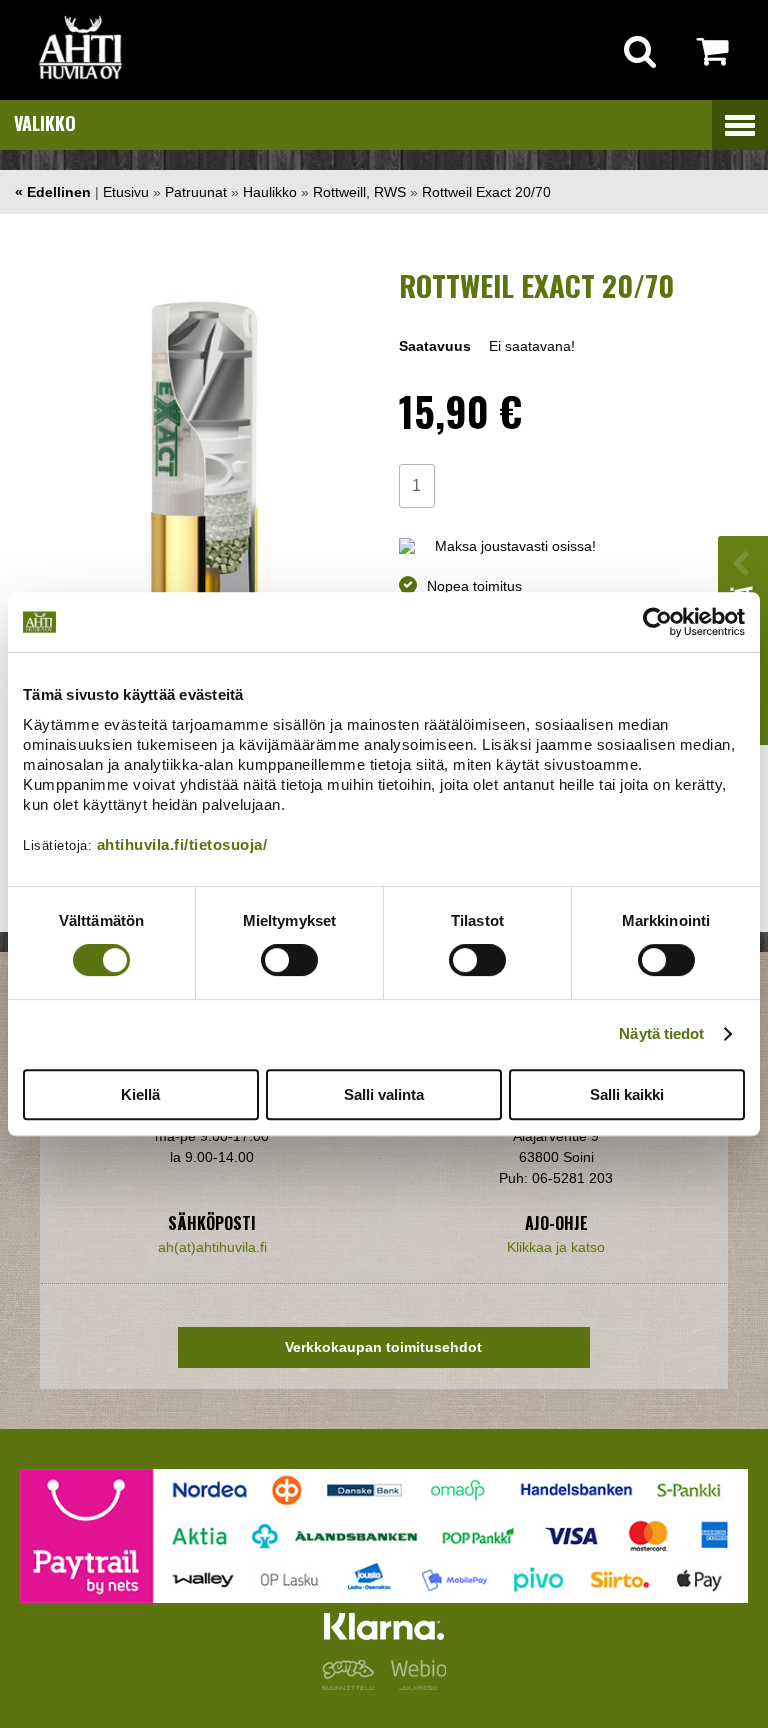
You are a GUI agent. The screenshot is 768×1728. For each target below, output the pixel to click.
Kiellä (140, 1094)
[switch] (289, 960)
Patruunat (196, 192)
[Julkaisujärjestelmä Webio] (414, 1685)
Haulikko (270, 192)
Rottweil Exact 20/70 (486, 192)
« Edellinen (53, 192)
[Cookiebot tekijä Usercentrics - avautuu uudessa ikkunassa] (657, 622)
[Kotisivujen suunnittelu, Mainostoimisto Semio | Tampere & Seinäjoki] (352, 1685)
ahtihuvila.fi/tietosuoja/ (182, 844)
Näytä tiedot (661, 1033)
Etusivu (126, 192)
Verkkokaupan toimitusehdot (383, 1347)
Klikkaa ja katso (556, 1247)
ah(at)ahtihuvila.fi (212, 1247)
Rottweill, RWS (359, 192)
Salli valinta (384, 1094)
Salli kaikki (627, 1094)
